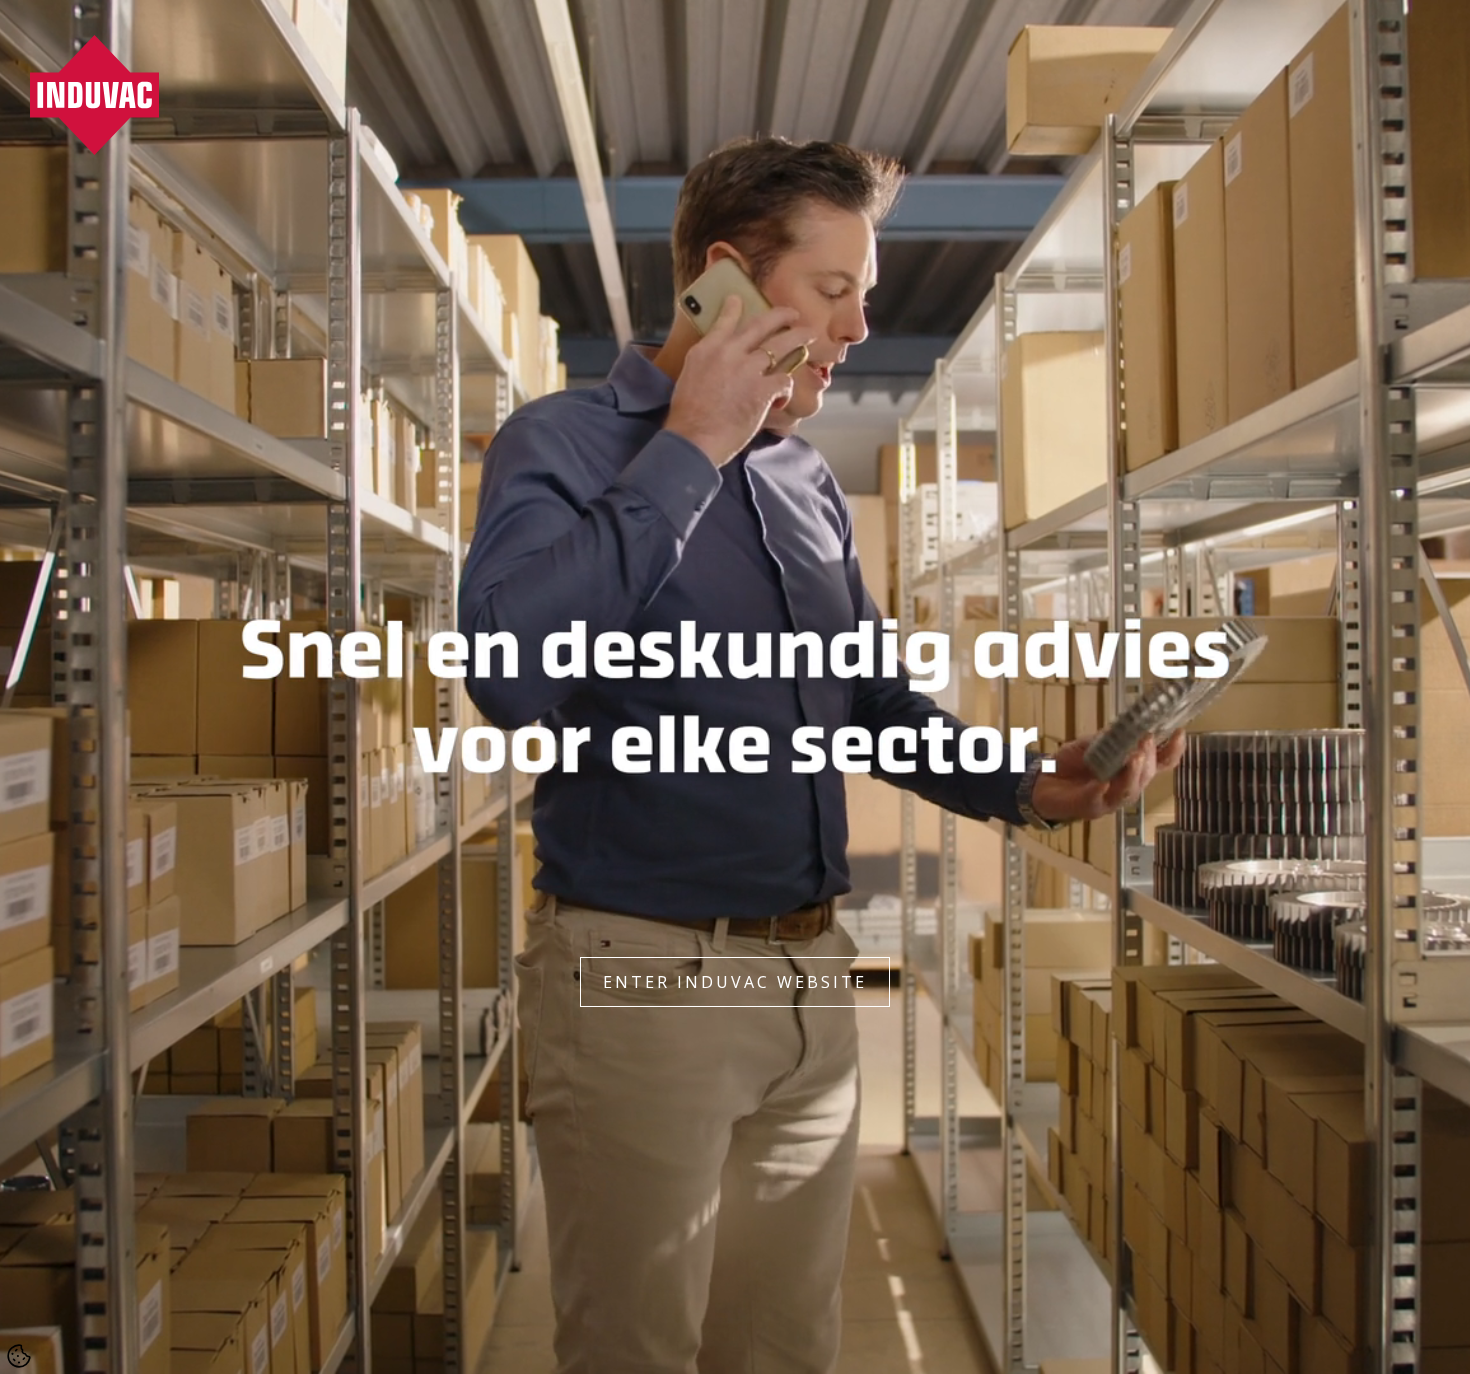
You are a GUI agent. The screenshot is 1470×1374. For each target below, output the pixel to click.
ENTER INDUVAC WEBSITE (735, 982)
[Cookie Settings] (19, 1356)
